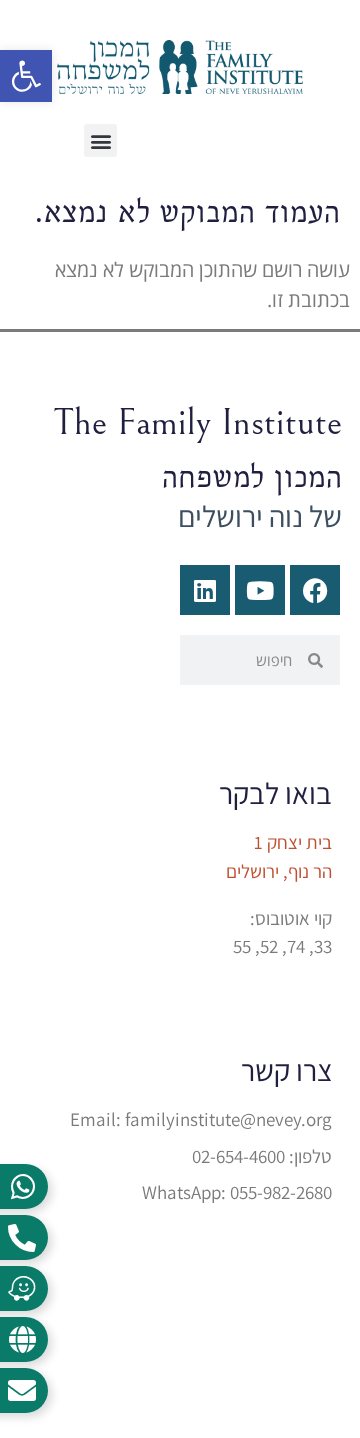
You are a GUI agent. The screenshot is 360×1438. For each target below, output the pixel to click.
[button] (100, 140)
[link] (26, 76)
